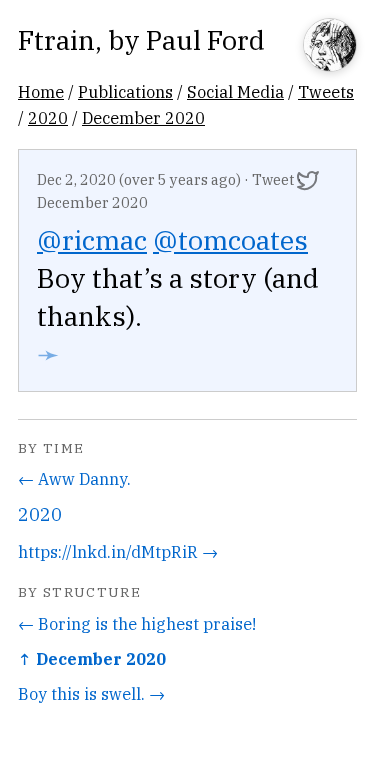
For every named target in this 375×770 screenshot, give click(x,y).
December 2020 (143, 117)
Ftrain (56, 39)
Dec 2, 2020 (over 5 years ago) (139, 179)
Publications (125, 91)
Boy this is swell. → (91, 693)
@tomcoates (230, 239)
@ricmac (92, 239)
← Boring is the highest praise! (137, 623)
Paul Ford (205, 39)
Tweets (326, 91)
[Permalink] (308, 180)
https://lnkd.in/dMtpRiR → (118, 551)
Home (41, 91)
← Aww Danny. (74, 478)
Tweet (273, 179)
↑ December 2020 (92, 658)
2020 (48, 117)
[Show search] (330, 46)
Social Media (235, 91)
